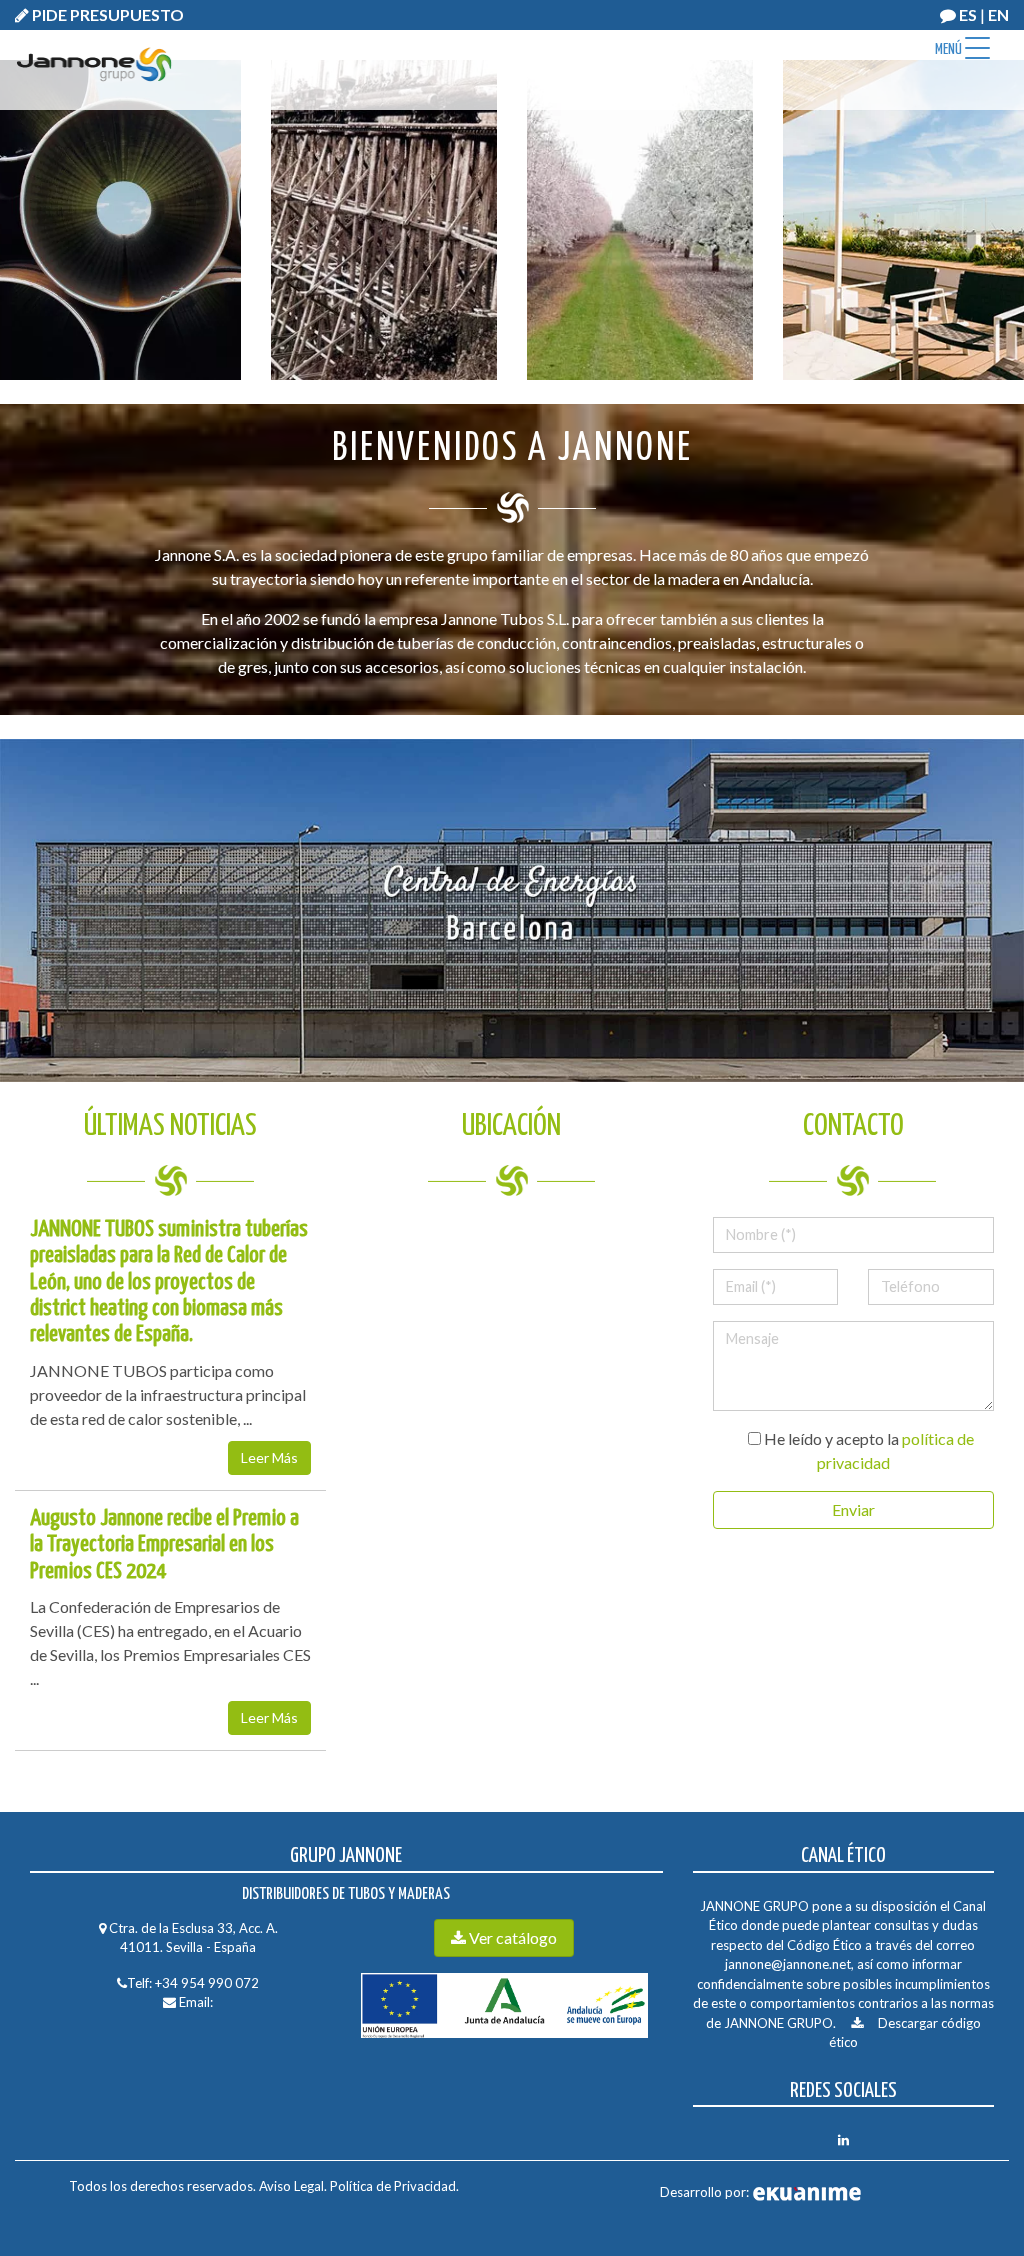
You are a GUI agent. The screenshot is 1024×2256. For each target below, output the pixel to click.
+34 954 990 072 (207, 1983)
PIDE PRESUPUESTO (106, 14)
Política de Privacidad (391, 2186)
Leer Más (269, 1457)
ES (968, 14)
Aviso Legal (291, 2186)
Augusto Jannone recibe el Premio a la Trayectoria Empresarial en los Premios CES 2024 (164, 1545)
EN (998, 14)
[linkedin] (843, 2140)
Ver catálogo (511, 1937)
